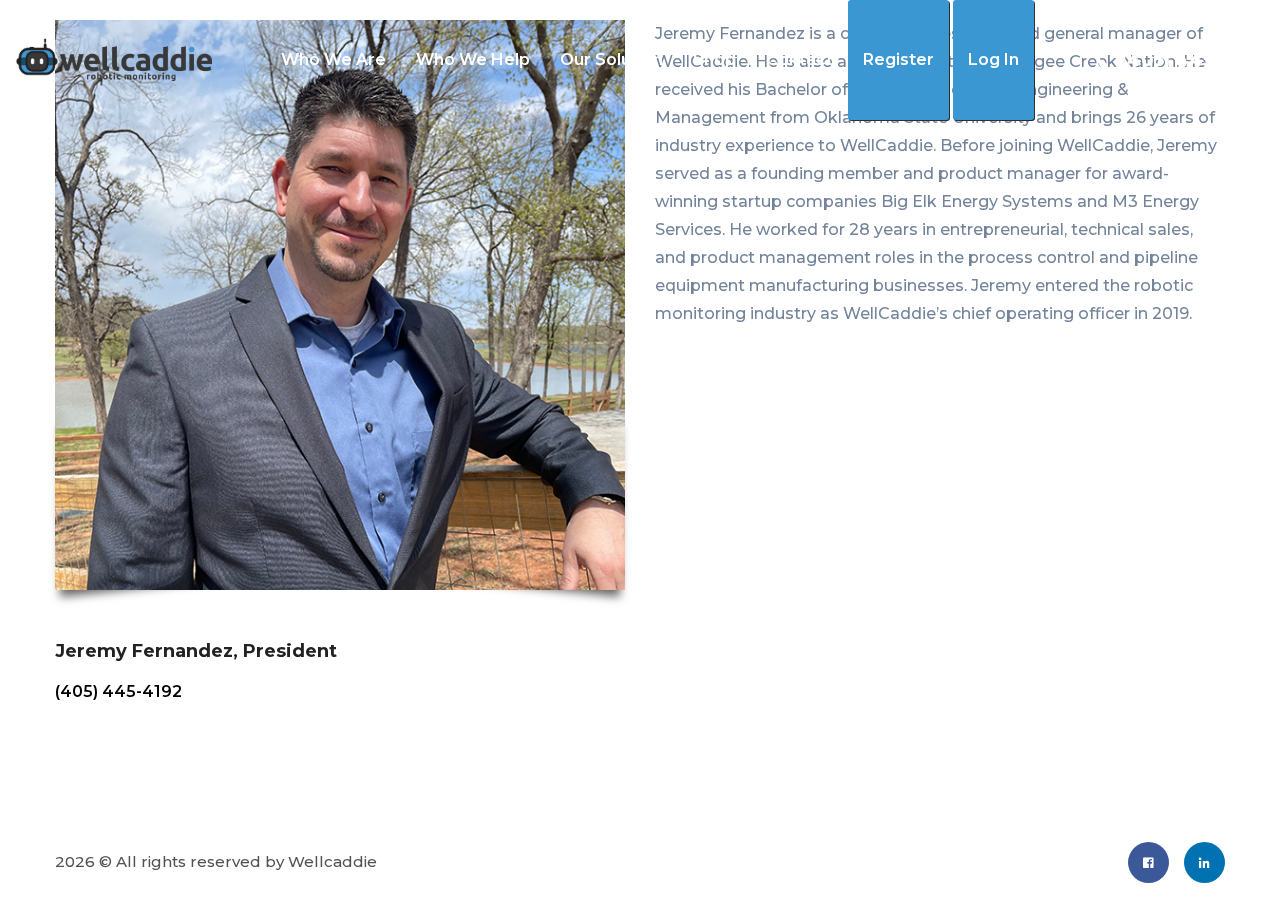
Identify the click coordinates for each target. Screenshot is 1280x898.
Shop (714, 59)
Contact (799, 59)
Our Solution (611, 59)
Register (898, 59)
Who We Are (333, 59)
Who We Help (473, 59)
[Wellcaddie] (113, 59)
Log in (993, 59)
